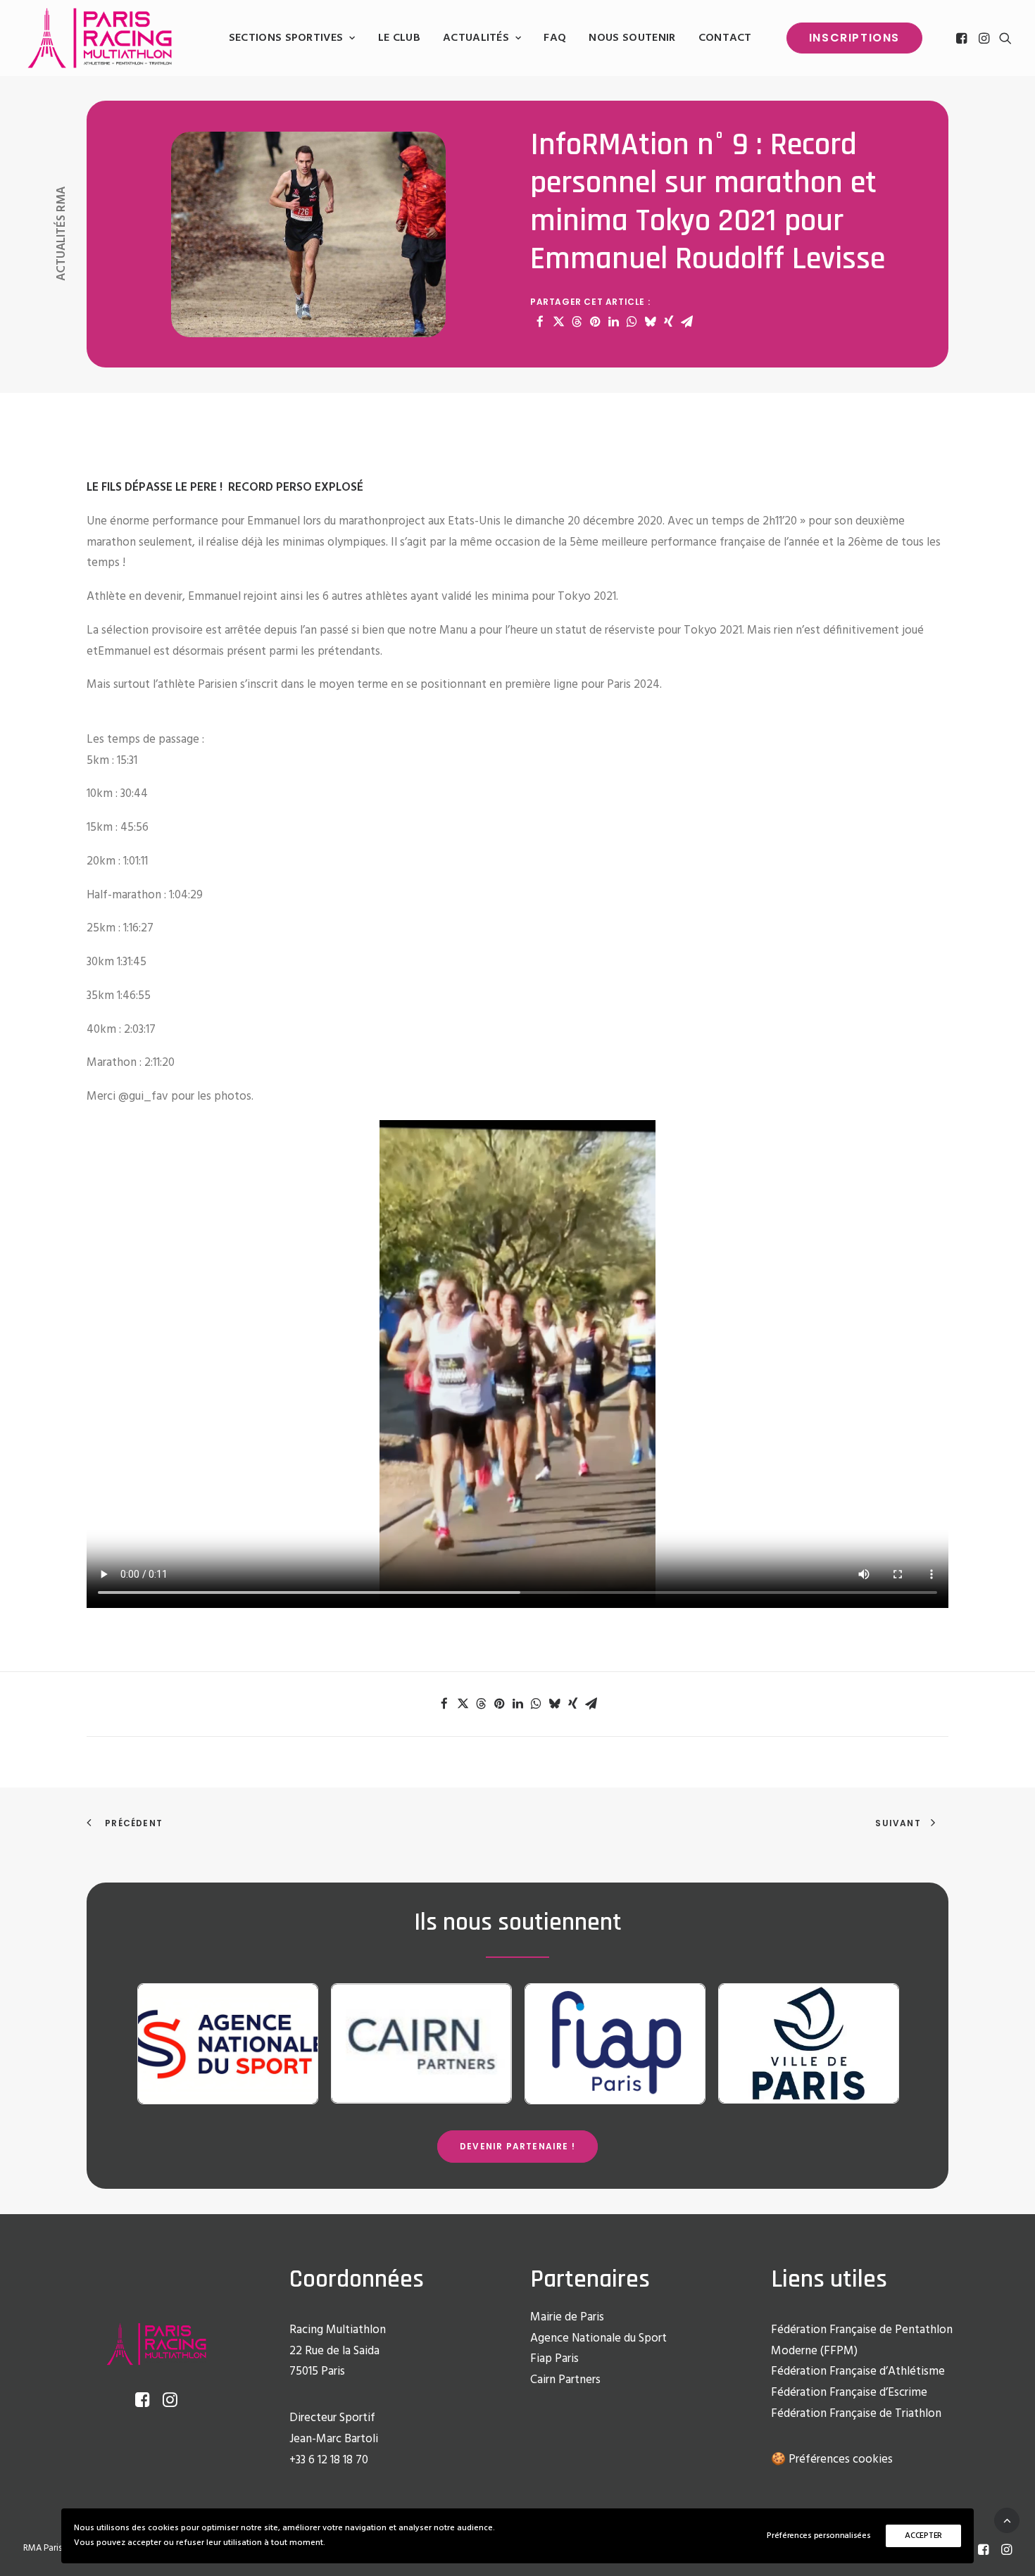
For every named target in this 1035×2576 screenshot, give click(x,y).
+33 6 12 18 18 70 (329, 2460)
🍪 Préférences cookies (832, 2459)
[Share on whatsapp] (632, 322)
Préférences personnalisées (818, 2536)
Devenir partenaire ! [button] (517, 2146)
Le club (399, 38)
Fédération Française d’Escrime (849, 2393)
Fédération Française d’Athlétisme (858, 2371)
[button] (963, 38)
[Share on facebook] (540, 322)
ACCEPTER (923, 2536)
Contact (725, 38)
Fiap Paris (554, 2359)
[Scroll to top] (1007, 2520)
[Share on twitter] (558, 322)
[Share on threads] (577, 322)
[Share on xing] (668, 322)
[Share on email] (686, 322)
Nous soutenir (632, 38)
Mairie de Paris (567, 2317)
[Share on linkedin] (613, 322)
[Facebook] (983, 2552)
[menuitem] (292, 38)
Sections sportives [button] (286, 38)
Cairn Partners (565, 2380)
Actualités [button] (476, 38)
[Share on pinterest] (595, 322)
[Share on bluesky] (650, 322)
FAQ (555, 38)
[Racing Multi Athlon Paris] (100, 38)
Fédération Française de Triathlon (856, 2414)
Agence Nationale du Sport (598, 2338)
